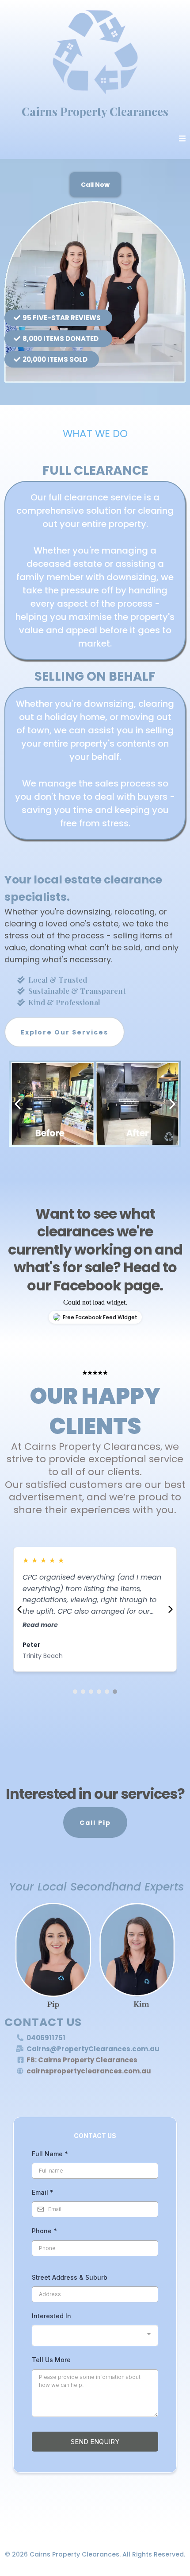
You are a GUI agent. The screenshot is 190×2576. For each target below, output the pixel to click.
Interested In (51, 2316)
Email (43, 2192)
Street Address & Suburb (70, 2277)
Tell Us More (51, 2360)
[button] (182, 139)
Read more (40, 1625)
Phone (44, 2231)
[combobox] (95, 2336)
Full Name (50, 2154)
